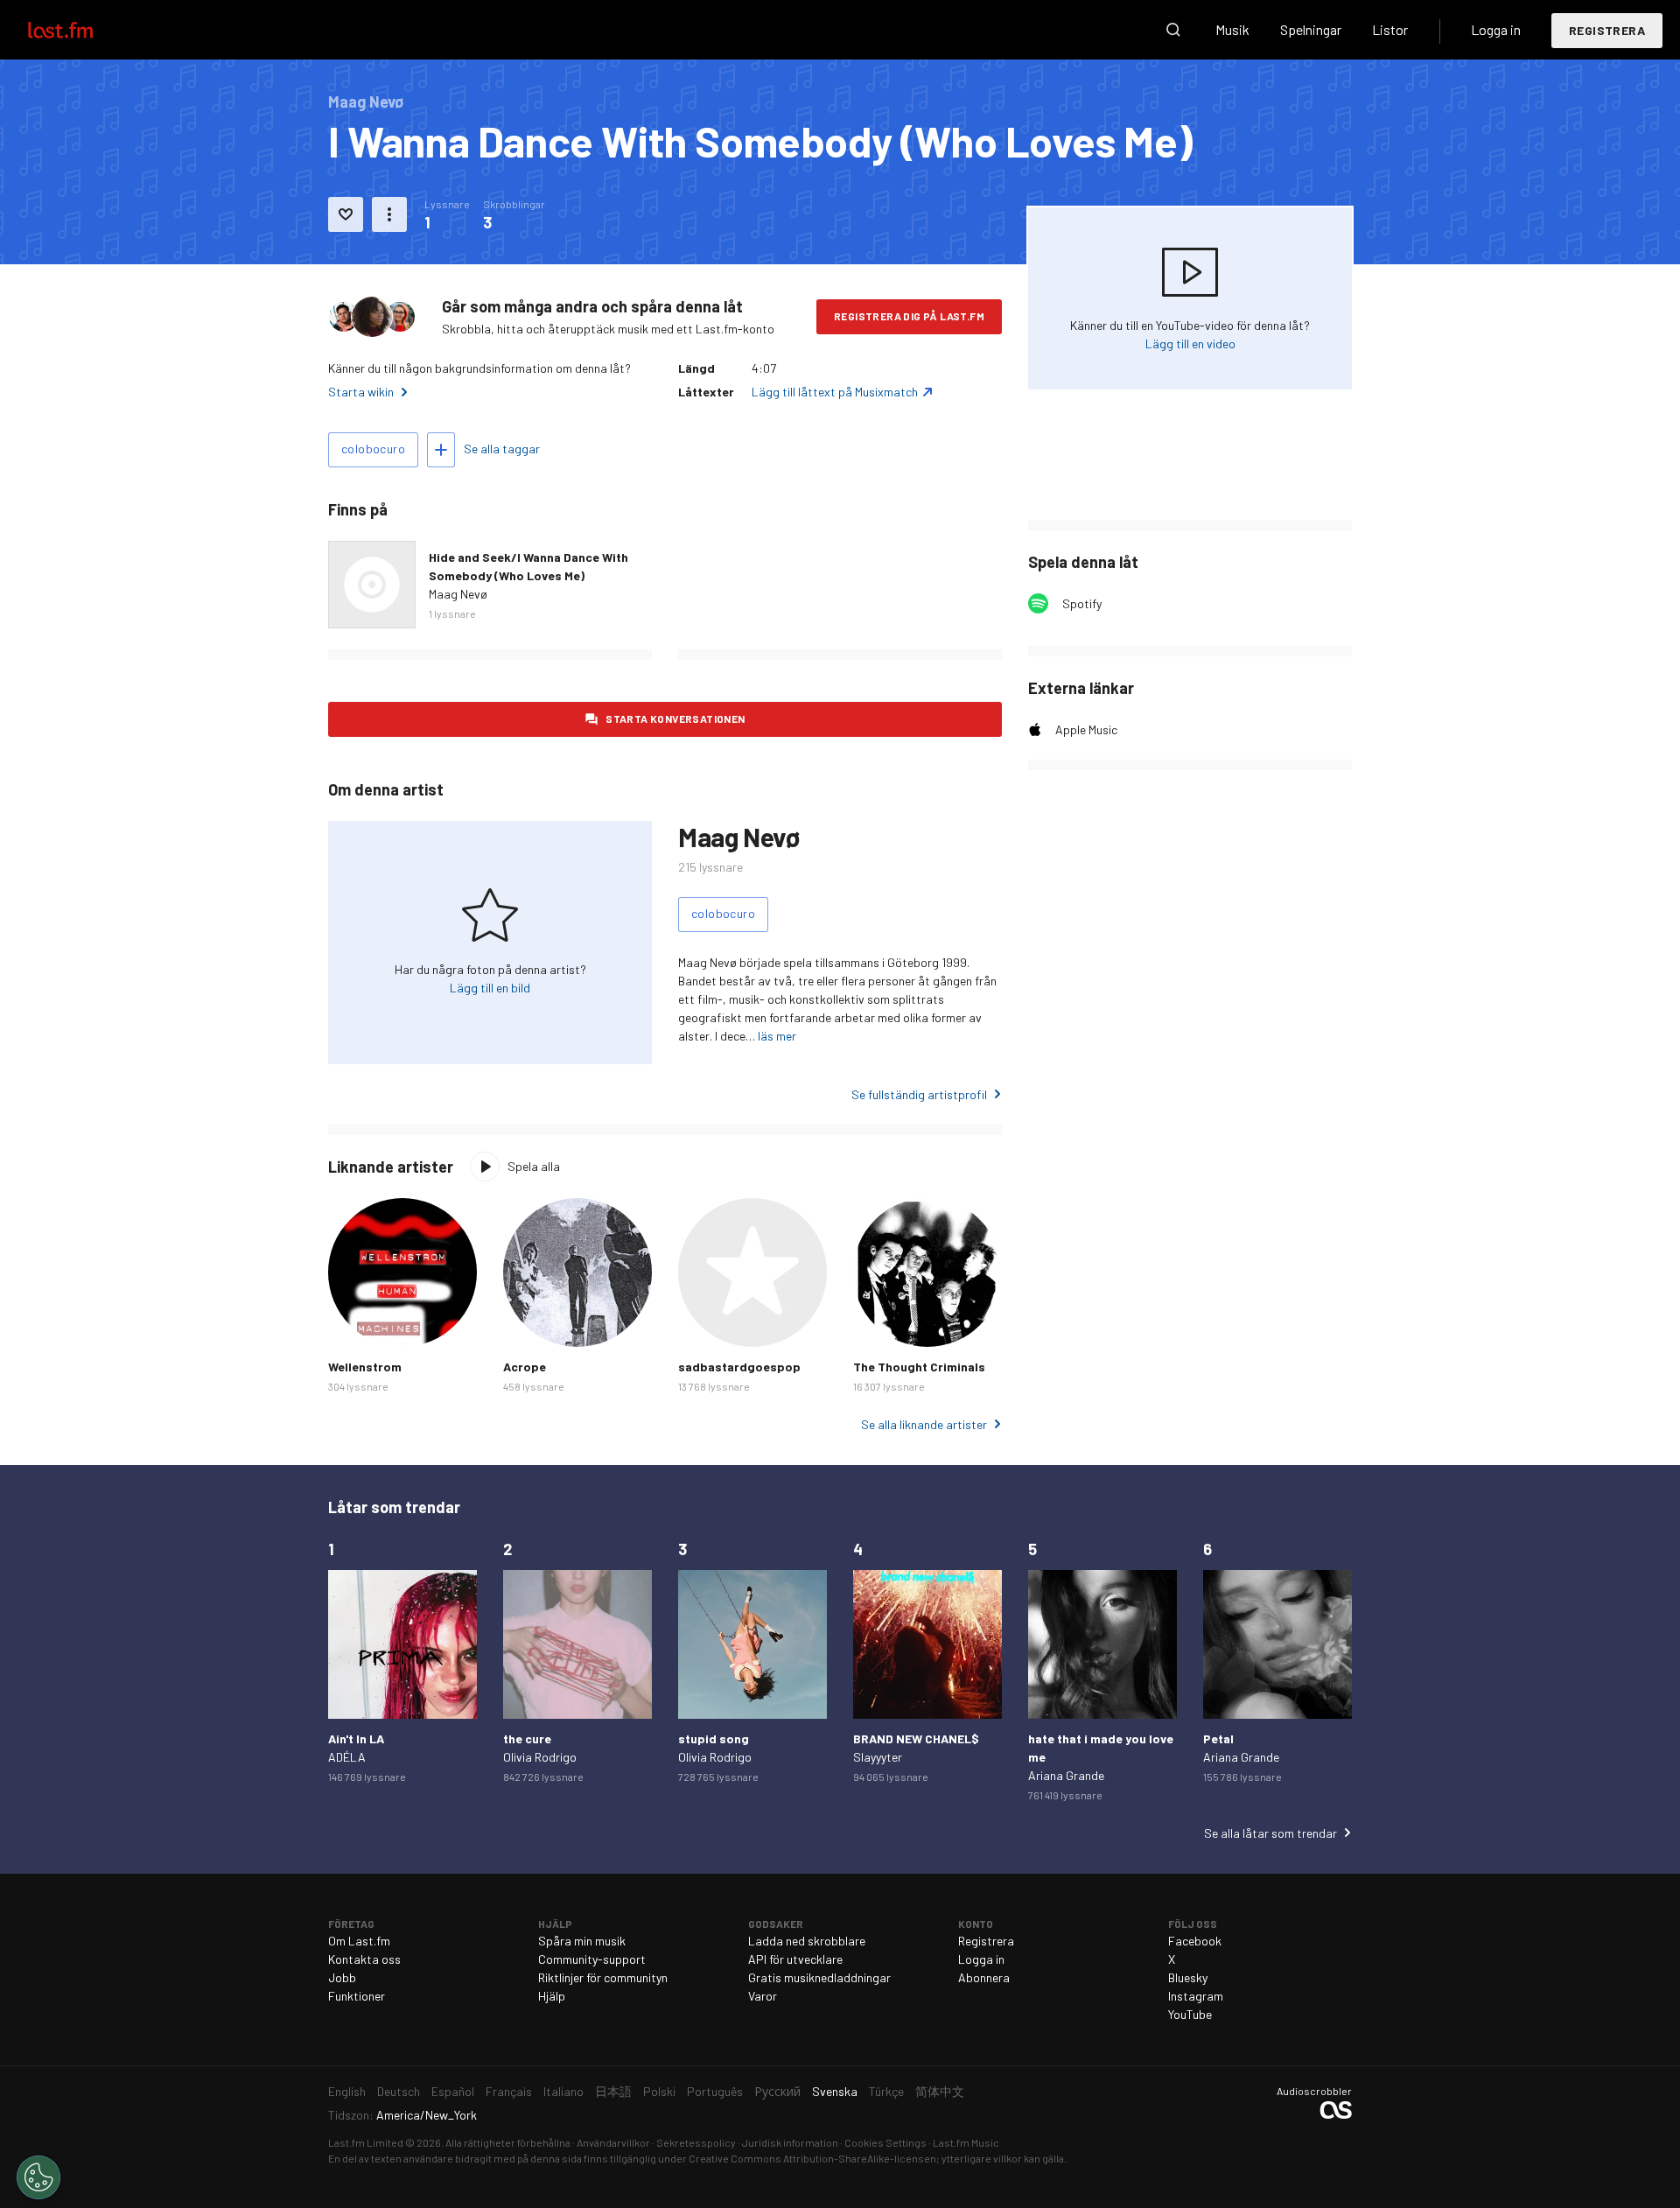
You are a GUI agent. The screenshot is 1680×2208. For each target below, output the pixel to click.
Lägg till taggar (441, 450)
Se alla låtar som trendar (1270, 1833)
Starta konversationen (675, 718)
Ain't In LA (356, 1738)
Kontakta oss (364, 1959)
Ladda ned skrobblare (807, 1941)
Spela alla (534, 1166)
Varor (763, 1996)
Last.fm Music (966, 2142)
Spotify (1082, 603)
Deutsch (399, 2091)
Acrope (525, 1367)
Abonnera (984, 1977)
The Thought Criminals (919, 1367)
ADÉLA (347, 1757)
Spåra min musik (582, 1941)
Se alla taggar (502, 449)
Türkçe (886, 2091)
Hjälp (552, 1996)
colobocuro (373, 449)
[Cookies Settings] (38, 2177)
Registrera (1607, 30)
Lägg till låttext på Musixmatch (835, 392)
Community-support (592, 1959)
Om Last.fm (359, 1941)
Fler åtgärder (389, 214)
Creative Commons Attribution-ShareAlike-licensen (812, 2158)
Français (509, 2091)
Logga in (1496, 29)
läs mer (777, 1036)
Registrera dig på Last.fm (909, 316)
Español (453, 2091)
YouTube (1190, 2014)
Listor (1390, 29)
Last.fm (80, 30)
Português (715, 2091)
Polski (659, 2091)
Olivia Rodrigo (540, 1757)
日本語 (613, 2091)
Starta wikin (361, 392)
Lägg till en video (1190, 343)
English (347, 2091)
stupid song (714, 1738)
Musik (1232, 29)
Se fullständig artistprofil (919, 1094)
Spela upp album (372, 585)
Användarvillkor (613, 2142)
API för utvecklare (795, 1959)
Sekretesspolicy (696, 2142)
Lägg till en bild (490, 988)
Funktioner (357, 1996)
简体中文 (940, 2091)
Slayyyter (878, 1757)
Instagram (1196, 1996)
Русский (777, 2091)
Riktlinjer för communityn (603, 1977)
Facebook (1195, 1941)
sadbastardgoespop (739, 1367)
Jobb (342, 1977)
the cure (527, 1738)
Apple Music (1086, 729)
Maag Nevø (458, 594)
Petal (1218, 1738)
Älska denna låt (346, 214)
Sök (1173, 30)
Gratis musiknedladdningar (819, 1977)
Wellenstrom (365, 1367)
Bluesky (1188, 1977)
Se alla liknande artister (924, 1424)
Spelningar (1311, 29)
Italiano (563, 2091)
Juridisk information (790, 2142)
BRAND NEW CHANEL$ (916, 1738)
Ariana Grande (1066, 1775)
